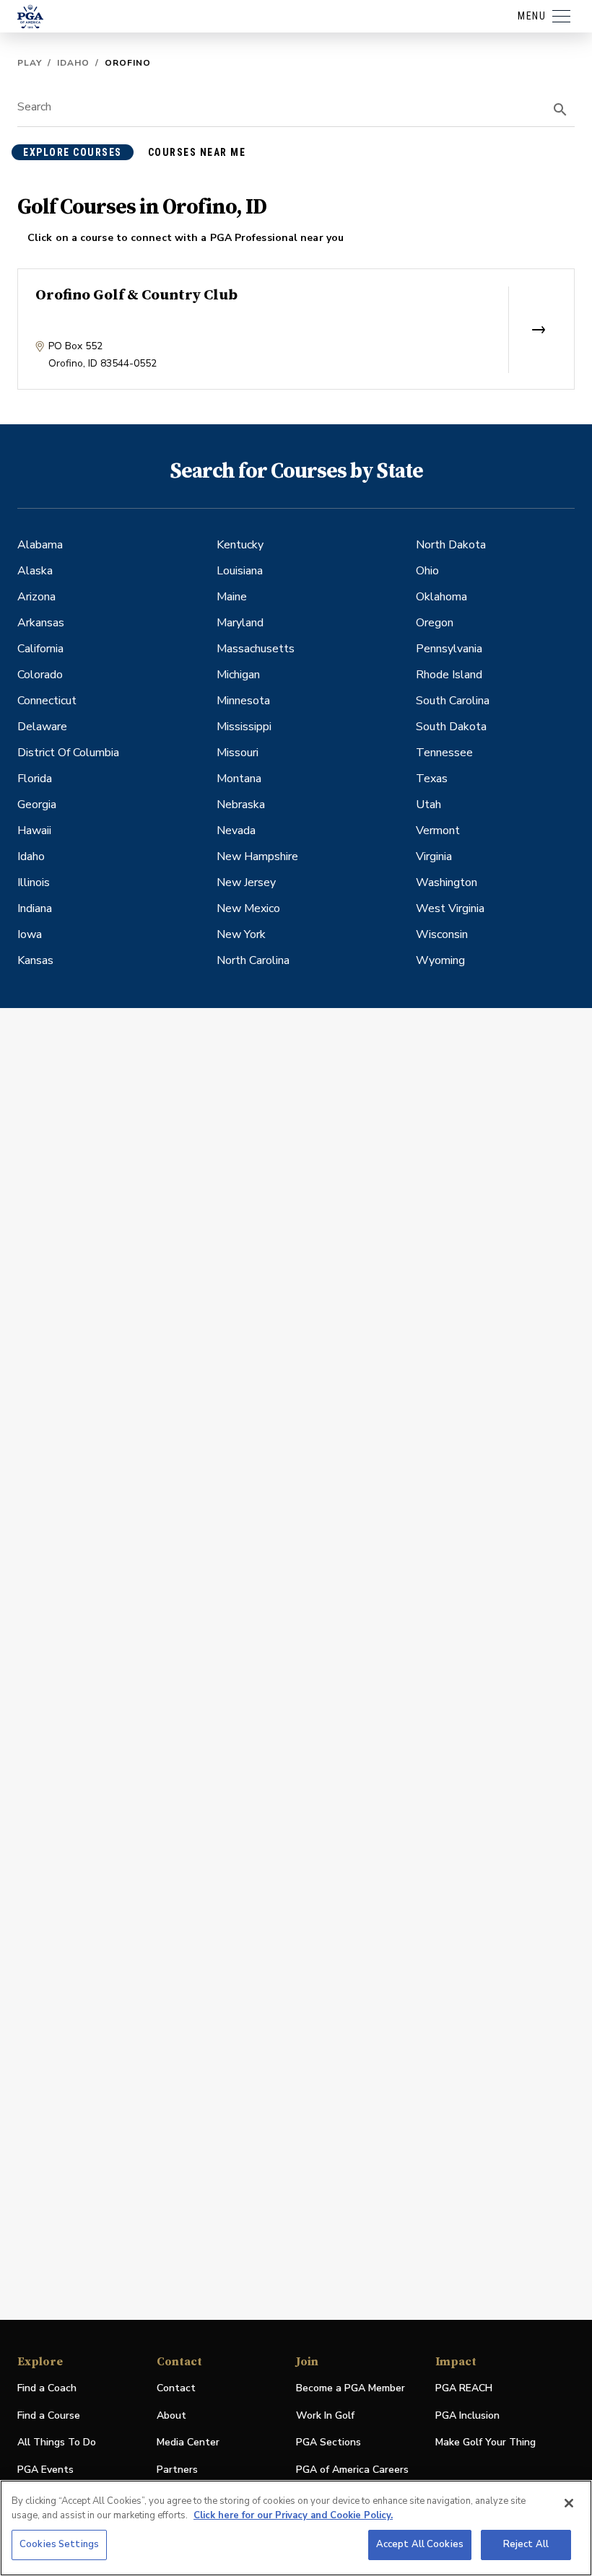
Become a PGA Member (351, 2388)
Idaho (73, 63)
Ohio (427, 571)
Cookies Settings (59, 2544)
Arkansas (41, 623)
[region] (296, 2528)
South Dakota (451, 727)
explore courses (73, 152)
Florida (35, 779)
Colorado (40, 675)
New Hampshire (257, 857)
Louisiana (240, 571)
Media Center (188, 2443)
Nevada (236, 831)
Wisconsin (442, 934)
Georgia (37, 805)
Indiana (35, 908)
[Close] (569, 2503)
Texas (432, 779)
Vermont (438, 831)
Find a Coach (47, 2388)
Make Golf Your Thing (486, 2443)
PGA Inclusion (467, 2415)
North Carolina (253, 960)
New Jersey (246, 882)
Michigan (238, 675)
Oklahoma (441, 597)
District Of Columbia (68, 753)
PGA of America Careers (352, 2470)
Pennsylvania (449, 649)
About (171, 2415)
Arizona (36, 597)
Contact (176, 2388)
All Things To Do (57, 2442)
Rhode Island (449, 675)
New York (241, 934)
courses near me (197, 152)
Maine (232, 597)
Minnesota (243, 701)
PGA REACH (464, 2389)
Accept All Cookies (420, 2544)
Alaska (35, 571)
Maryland (240, 623)
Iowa (30, 934)
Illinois (34, 882)
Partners (177, 2470)
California (40, 649)
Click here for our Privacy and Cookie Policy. (293, 2515)
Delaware (42, 727)
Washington (447, 882)
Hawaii (34, 831)
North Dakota (451, 545)
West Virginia (450, 908)
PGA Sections (328, 2442)
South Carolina (453, 701)
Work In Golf (325, 2415)
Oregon (435, 623)
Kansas (35, 960)
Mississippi (244, 727)
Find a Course (49, 2415)
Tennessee (444, 753)
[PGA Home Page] (30, 17)
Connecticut (47, 701)
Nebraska (241, 805)
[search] (560, 110)
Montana (239, 779)
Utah (428, 805)
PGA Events (45, 2470)
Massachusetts (256, 649)
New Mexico (248, 908)
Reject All (526, 2544)
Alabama (40, 545)
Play (30, 63)
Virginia (434, 857)
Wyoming (440, 960)
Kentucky (240, 545)
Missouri (238, 753)
